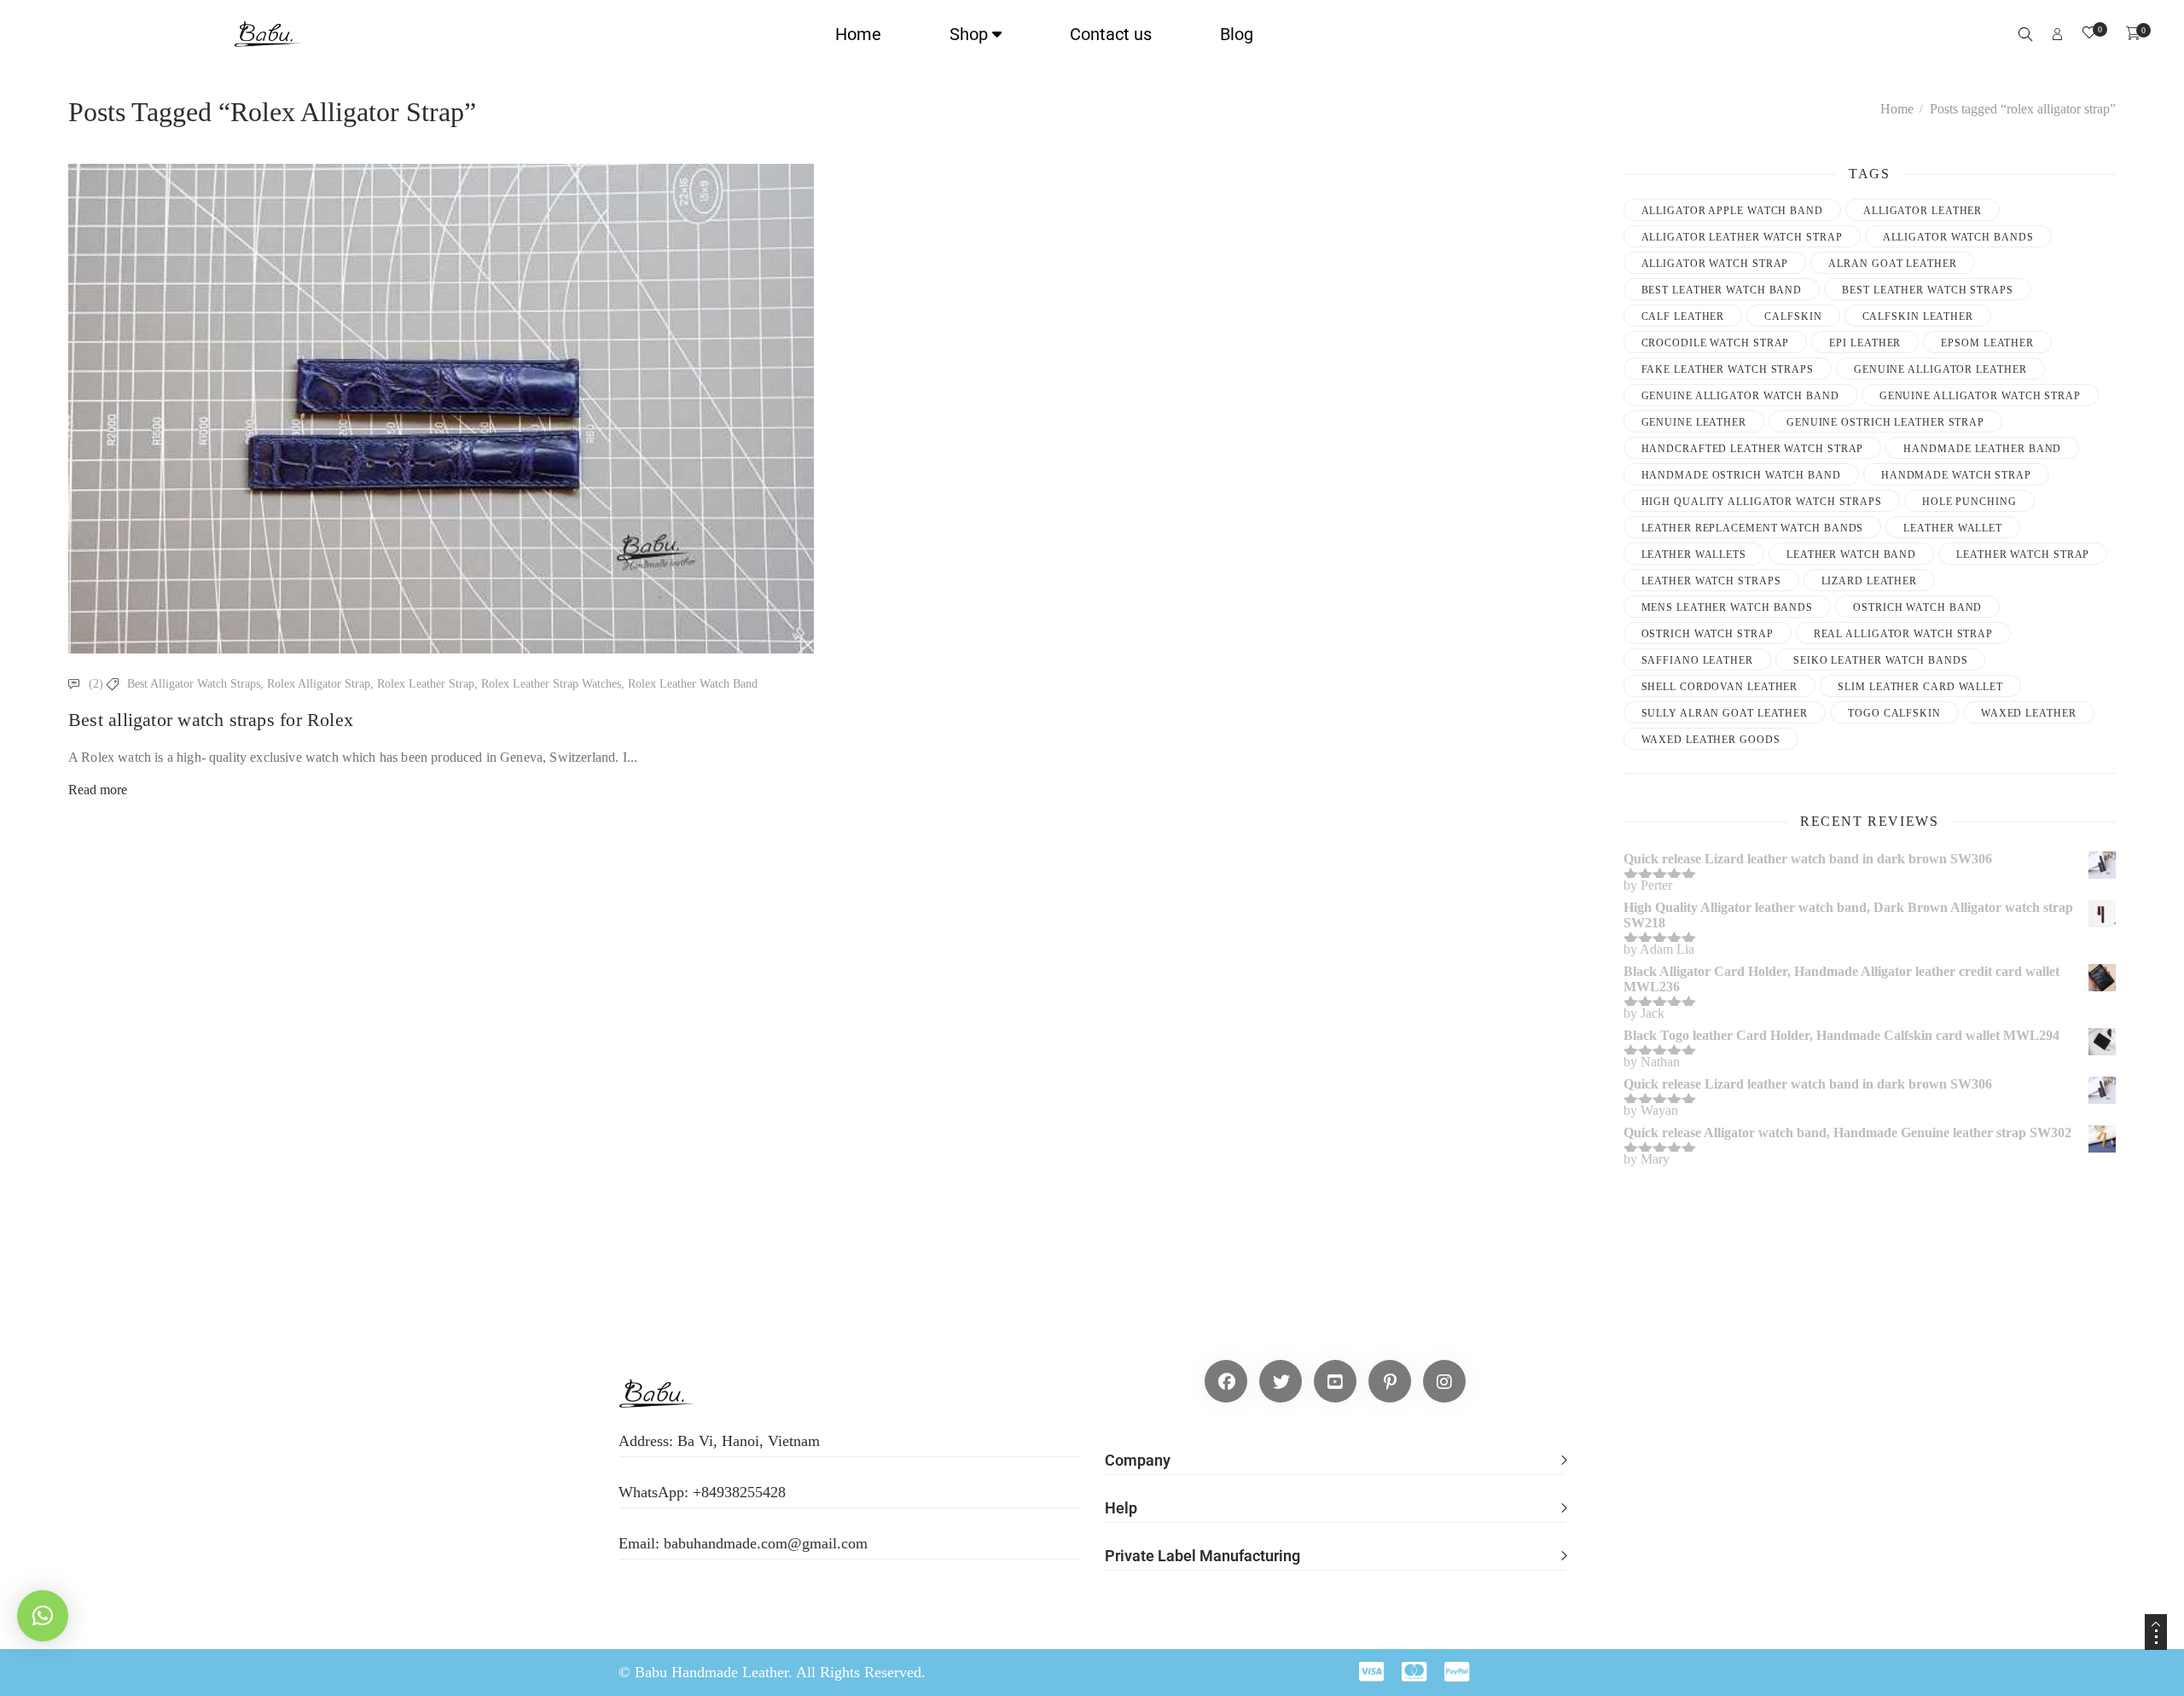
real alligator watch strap (1903, 634)
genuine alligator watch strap (1980, 396)
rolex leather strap (426, 684)
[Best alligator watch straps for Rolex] (441, 409)
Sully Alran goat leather (1725, 713)
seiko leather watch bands (1881, 660)
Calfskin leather (1918, 317)
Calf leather (1683, 317)
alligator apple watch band (1732, 211)
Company (1138, 1460)
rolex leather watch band (693, 684)
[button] (1335, 1451)
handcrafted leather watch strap (1753, 449)
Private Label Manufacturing (1202, 1556)
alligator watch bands (1958, 237)
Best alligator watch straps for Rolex (211, 720)
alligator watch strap (1715, 264)
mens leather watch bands (1728, 607)
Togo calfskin (1894, 713)
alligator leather (1923, 211)
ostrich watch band (1917, 607)
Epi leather (1865, 343)
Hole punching (1969, 502)
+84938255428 (739, 1492)
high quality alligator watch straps (1762, 502)
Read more (98, 790)
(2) (96, 684)
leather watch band (1851, 555)
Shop (969, 34)
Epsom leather (1987, 343)
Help (1121, 1508)
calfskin (1793, 317)
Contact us (1111, 34)
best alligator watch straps (194, 684)
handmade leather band (1982, 449)
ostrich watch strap (1708, 634)
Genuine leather (1694, 422)
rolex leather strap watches (551, 684)
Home (858, 34)
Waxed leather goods (1711, 740)
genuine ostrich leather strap (1885, 422)
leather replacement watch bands (1753, 528)
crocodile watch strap (1716, 343)
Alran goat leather (1892, 264)
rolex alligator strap (319, 684)
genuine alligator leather (1940, 369)
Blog (1237, 34)
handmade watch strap (1956, 475)
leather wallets (1694, 555)
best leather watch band (1722, 290)
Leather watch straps (1711, 581)
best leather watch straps (1928, 290)
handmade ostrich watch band (1741, 475)
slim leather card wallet (1920, 687)
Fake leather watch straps (1728, 369)
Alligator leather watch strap (1742, 237)
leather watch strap (2023, 555)
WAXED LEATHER (2029, 713)
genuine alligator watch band (1740, 396)
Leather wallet (1953, 528)
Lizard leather (1870, 581)
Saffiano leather (1697, 660)
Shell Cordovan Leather (1720, 687)
